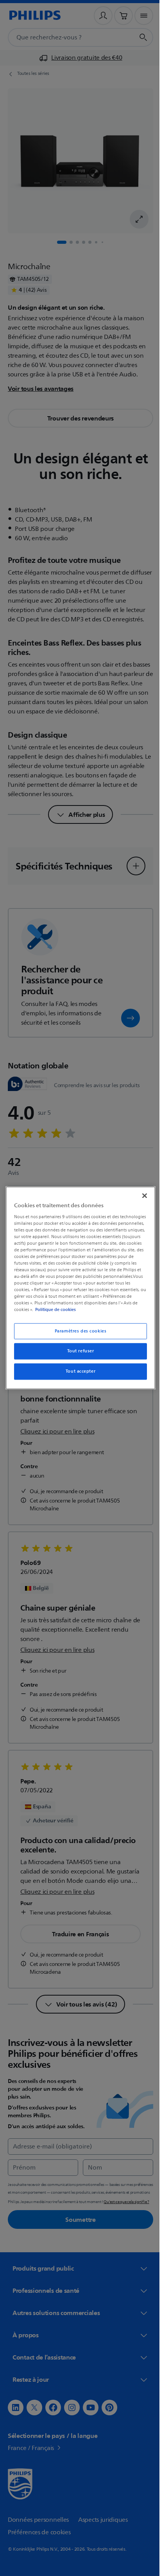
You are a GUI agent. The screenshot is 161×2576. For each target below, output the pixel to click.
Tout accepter (77, 1372)
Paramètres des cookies (78, 1331)
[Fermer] (140, 1196)
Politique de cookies (85, 1310)
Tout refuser (78, 1351)
